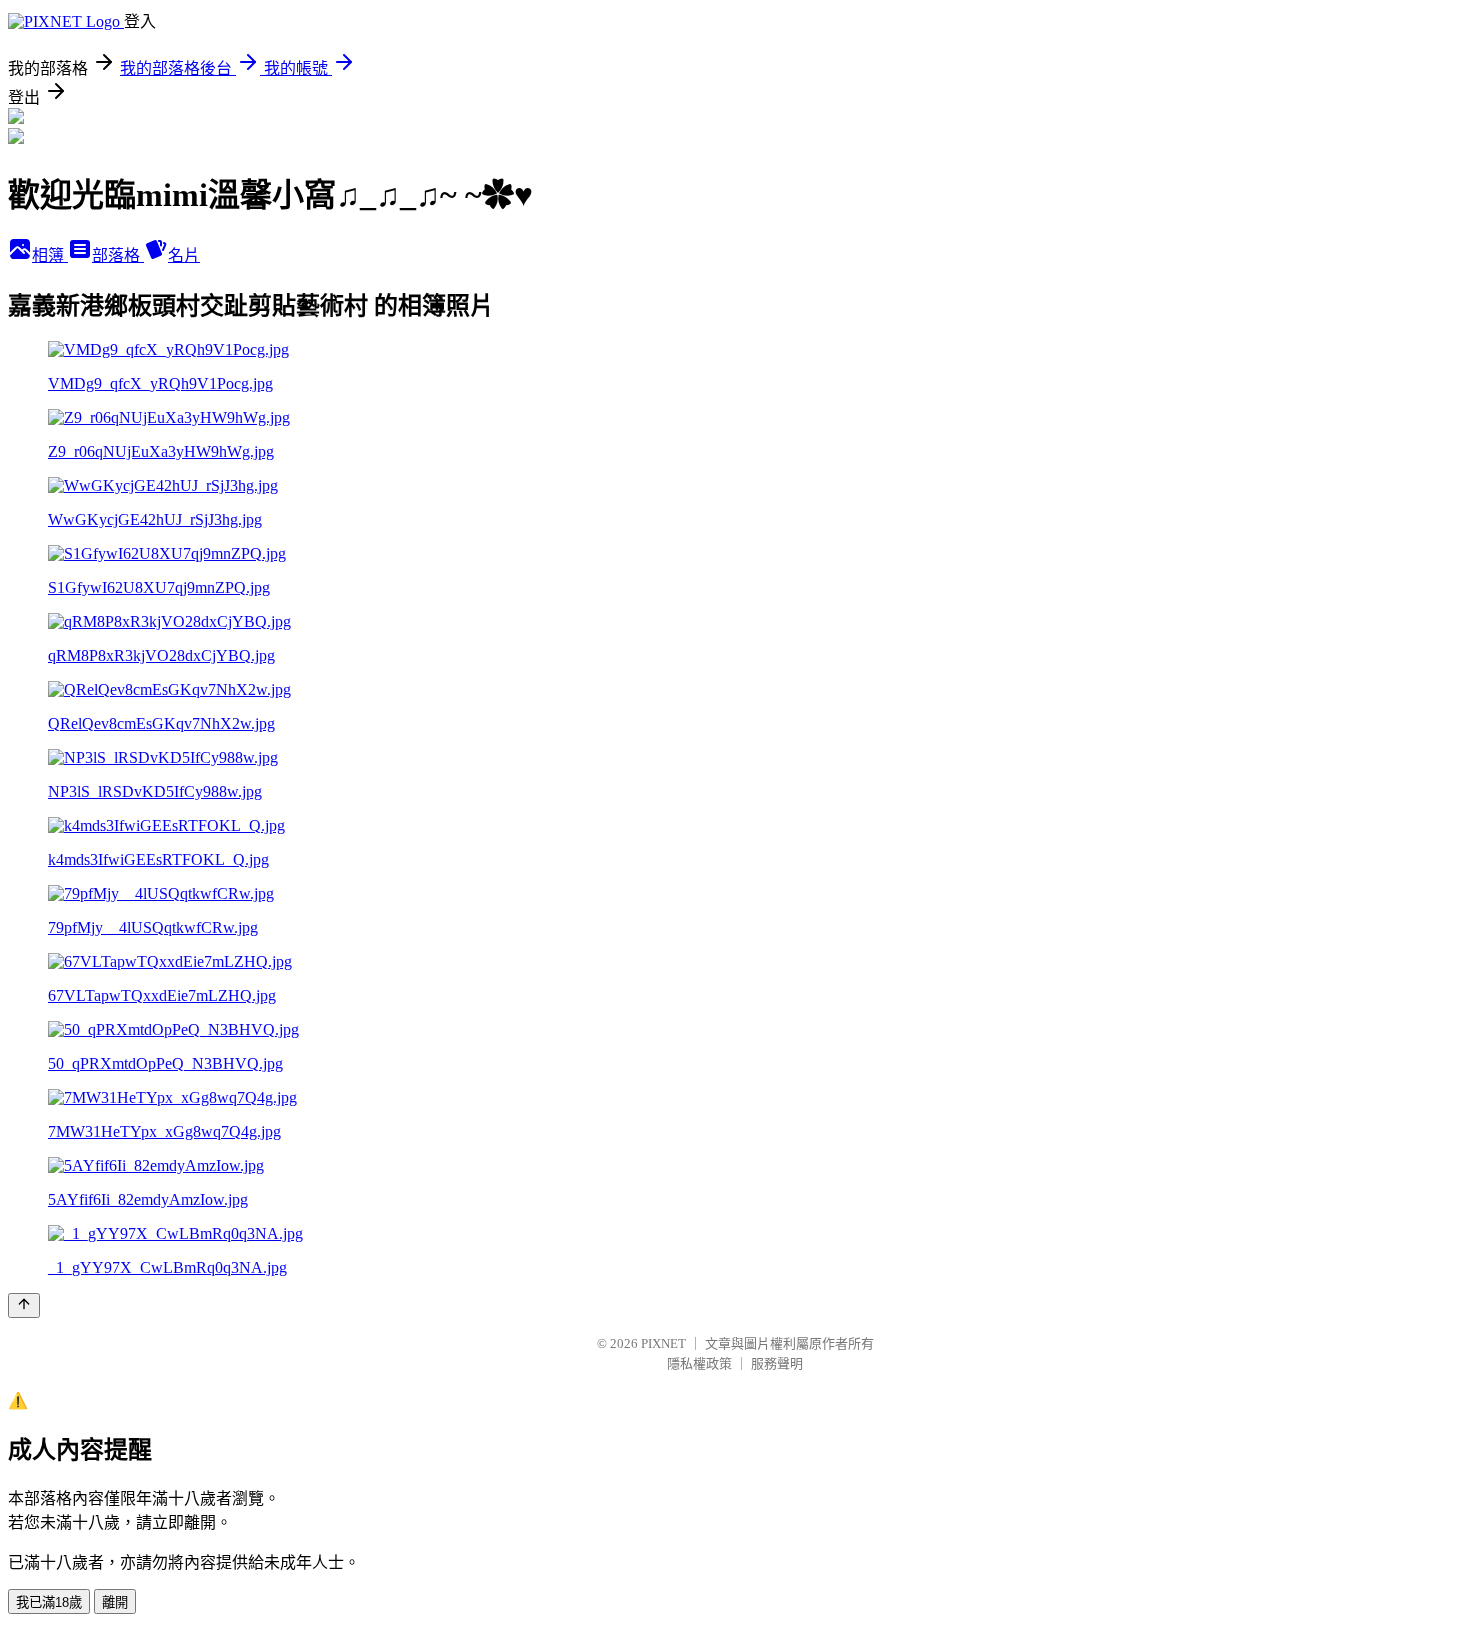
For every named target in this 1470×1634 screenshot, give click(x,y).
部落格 (118, 255)
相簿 (50, 255)
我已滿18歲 (49, 1602)
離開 (115, 1602)
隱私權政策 (699, 1363)
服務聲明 (777, 1363)
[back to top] (24, 1305)
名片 (184, 255)
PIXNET (663, 1343)
